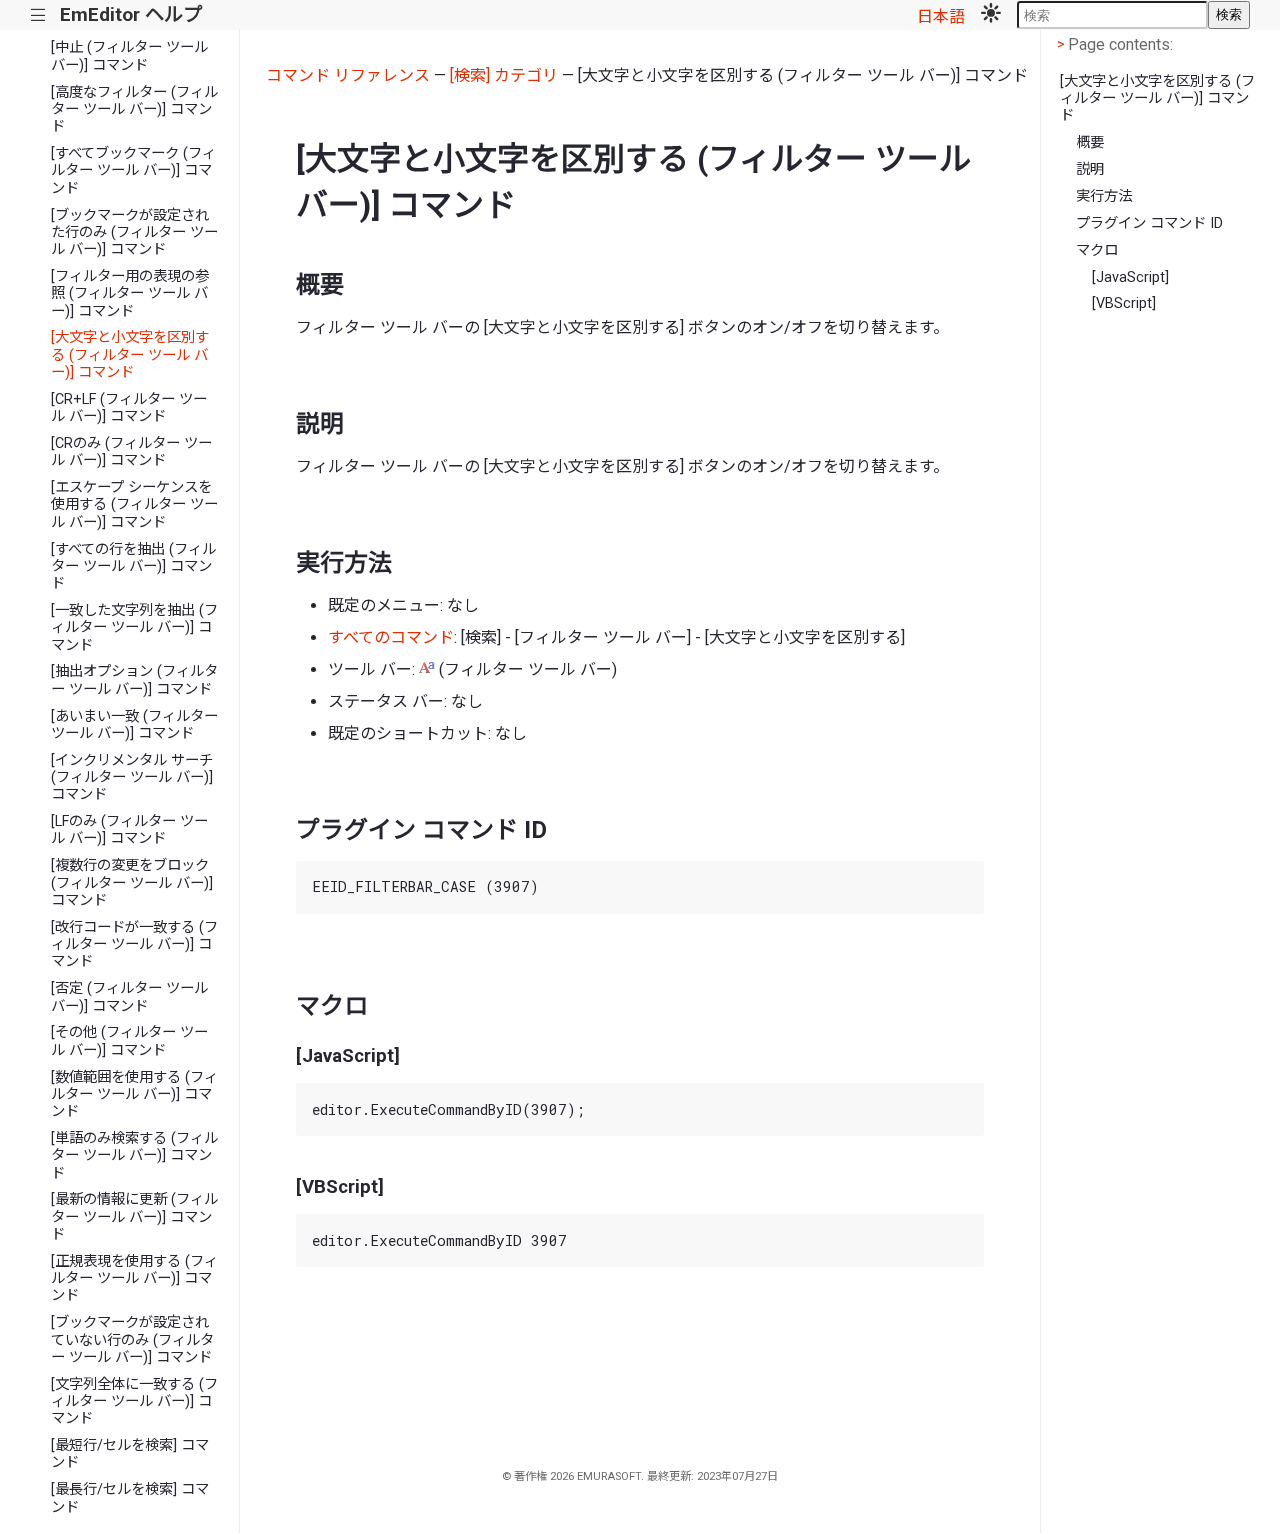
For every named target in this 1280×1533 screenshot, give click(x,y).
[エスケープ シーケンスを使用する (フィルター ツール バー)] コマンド (134, 505)
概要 (1090, 142)
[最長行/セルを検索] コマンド (130, 1498)
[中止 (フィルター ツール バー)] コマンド (129, 56)
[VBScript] (1124, 303)
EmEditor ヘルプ (131, 14)
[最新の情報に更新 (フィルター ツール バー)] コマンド (134, 1217)
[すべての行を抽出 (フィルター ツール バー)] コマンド (133, 567)
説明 (1090, 169)
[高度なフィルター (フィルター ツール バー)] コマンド (134, 110)
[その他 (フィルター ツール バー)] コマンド (129, 1041)
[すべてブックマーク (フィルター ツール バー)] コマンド (133, 171)
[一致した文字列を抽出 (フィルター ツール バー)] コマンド (134, 628)
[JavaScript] (1130, 277)
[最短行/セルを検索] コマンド (130, 1454)
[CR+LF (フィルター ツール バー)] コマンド (129, 408)
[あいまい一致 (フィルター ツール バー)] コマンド (134, 725)
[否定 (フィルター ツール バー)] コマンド (129, 997)
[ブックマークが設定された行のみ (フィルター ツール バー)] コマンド (134, 233)
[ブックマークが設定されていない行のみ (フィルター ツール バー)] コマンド (132, 1340)
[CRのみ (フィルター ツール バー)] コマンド (131, 452)
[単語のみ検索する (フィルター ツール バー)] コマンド (134, 1156)
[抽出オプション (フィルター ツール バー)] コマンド (134, 680)
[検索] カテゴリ (504, 75)
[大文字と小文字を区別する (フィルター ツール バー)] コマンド (130, 355)
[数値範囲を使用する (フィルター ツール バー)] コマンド (134, 1095)
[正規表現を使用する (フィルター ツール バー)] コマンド (134, 1279)
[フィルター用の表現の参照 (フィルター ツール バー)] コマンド (130, 294)
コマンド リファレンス (348, 75)
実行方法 (1104, 196)
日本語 (941, 16)
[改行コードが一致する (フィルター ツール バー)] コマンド (134, 945)
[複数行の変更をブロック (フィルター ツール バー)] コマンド (132, 883)
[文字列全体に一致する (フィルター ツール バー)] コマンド (134, 1402)
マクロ (1097, 250)
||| (38, 15)
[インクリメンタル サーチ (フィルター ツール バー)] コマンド (132, 778)
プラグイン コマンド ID (1149, 223)
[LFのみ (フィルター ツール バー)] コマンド (129, 830)
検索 (1229, 14)
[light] (991, 15)
